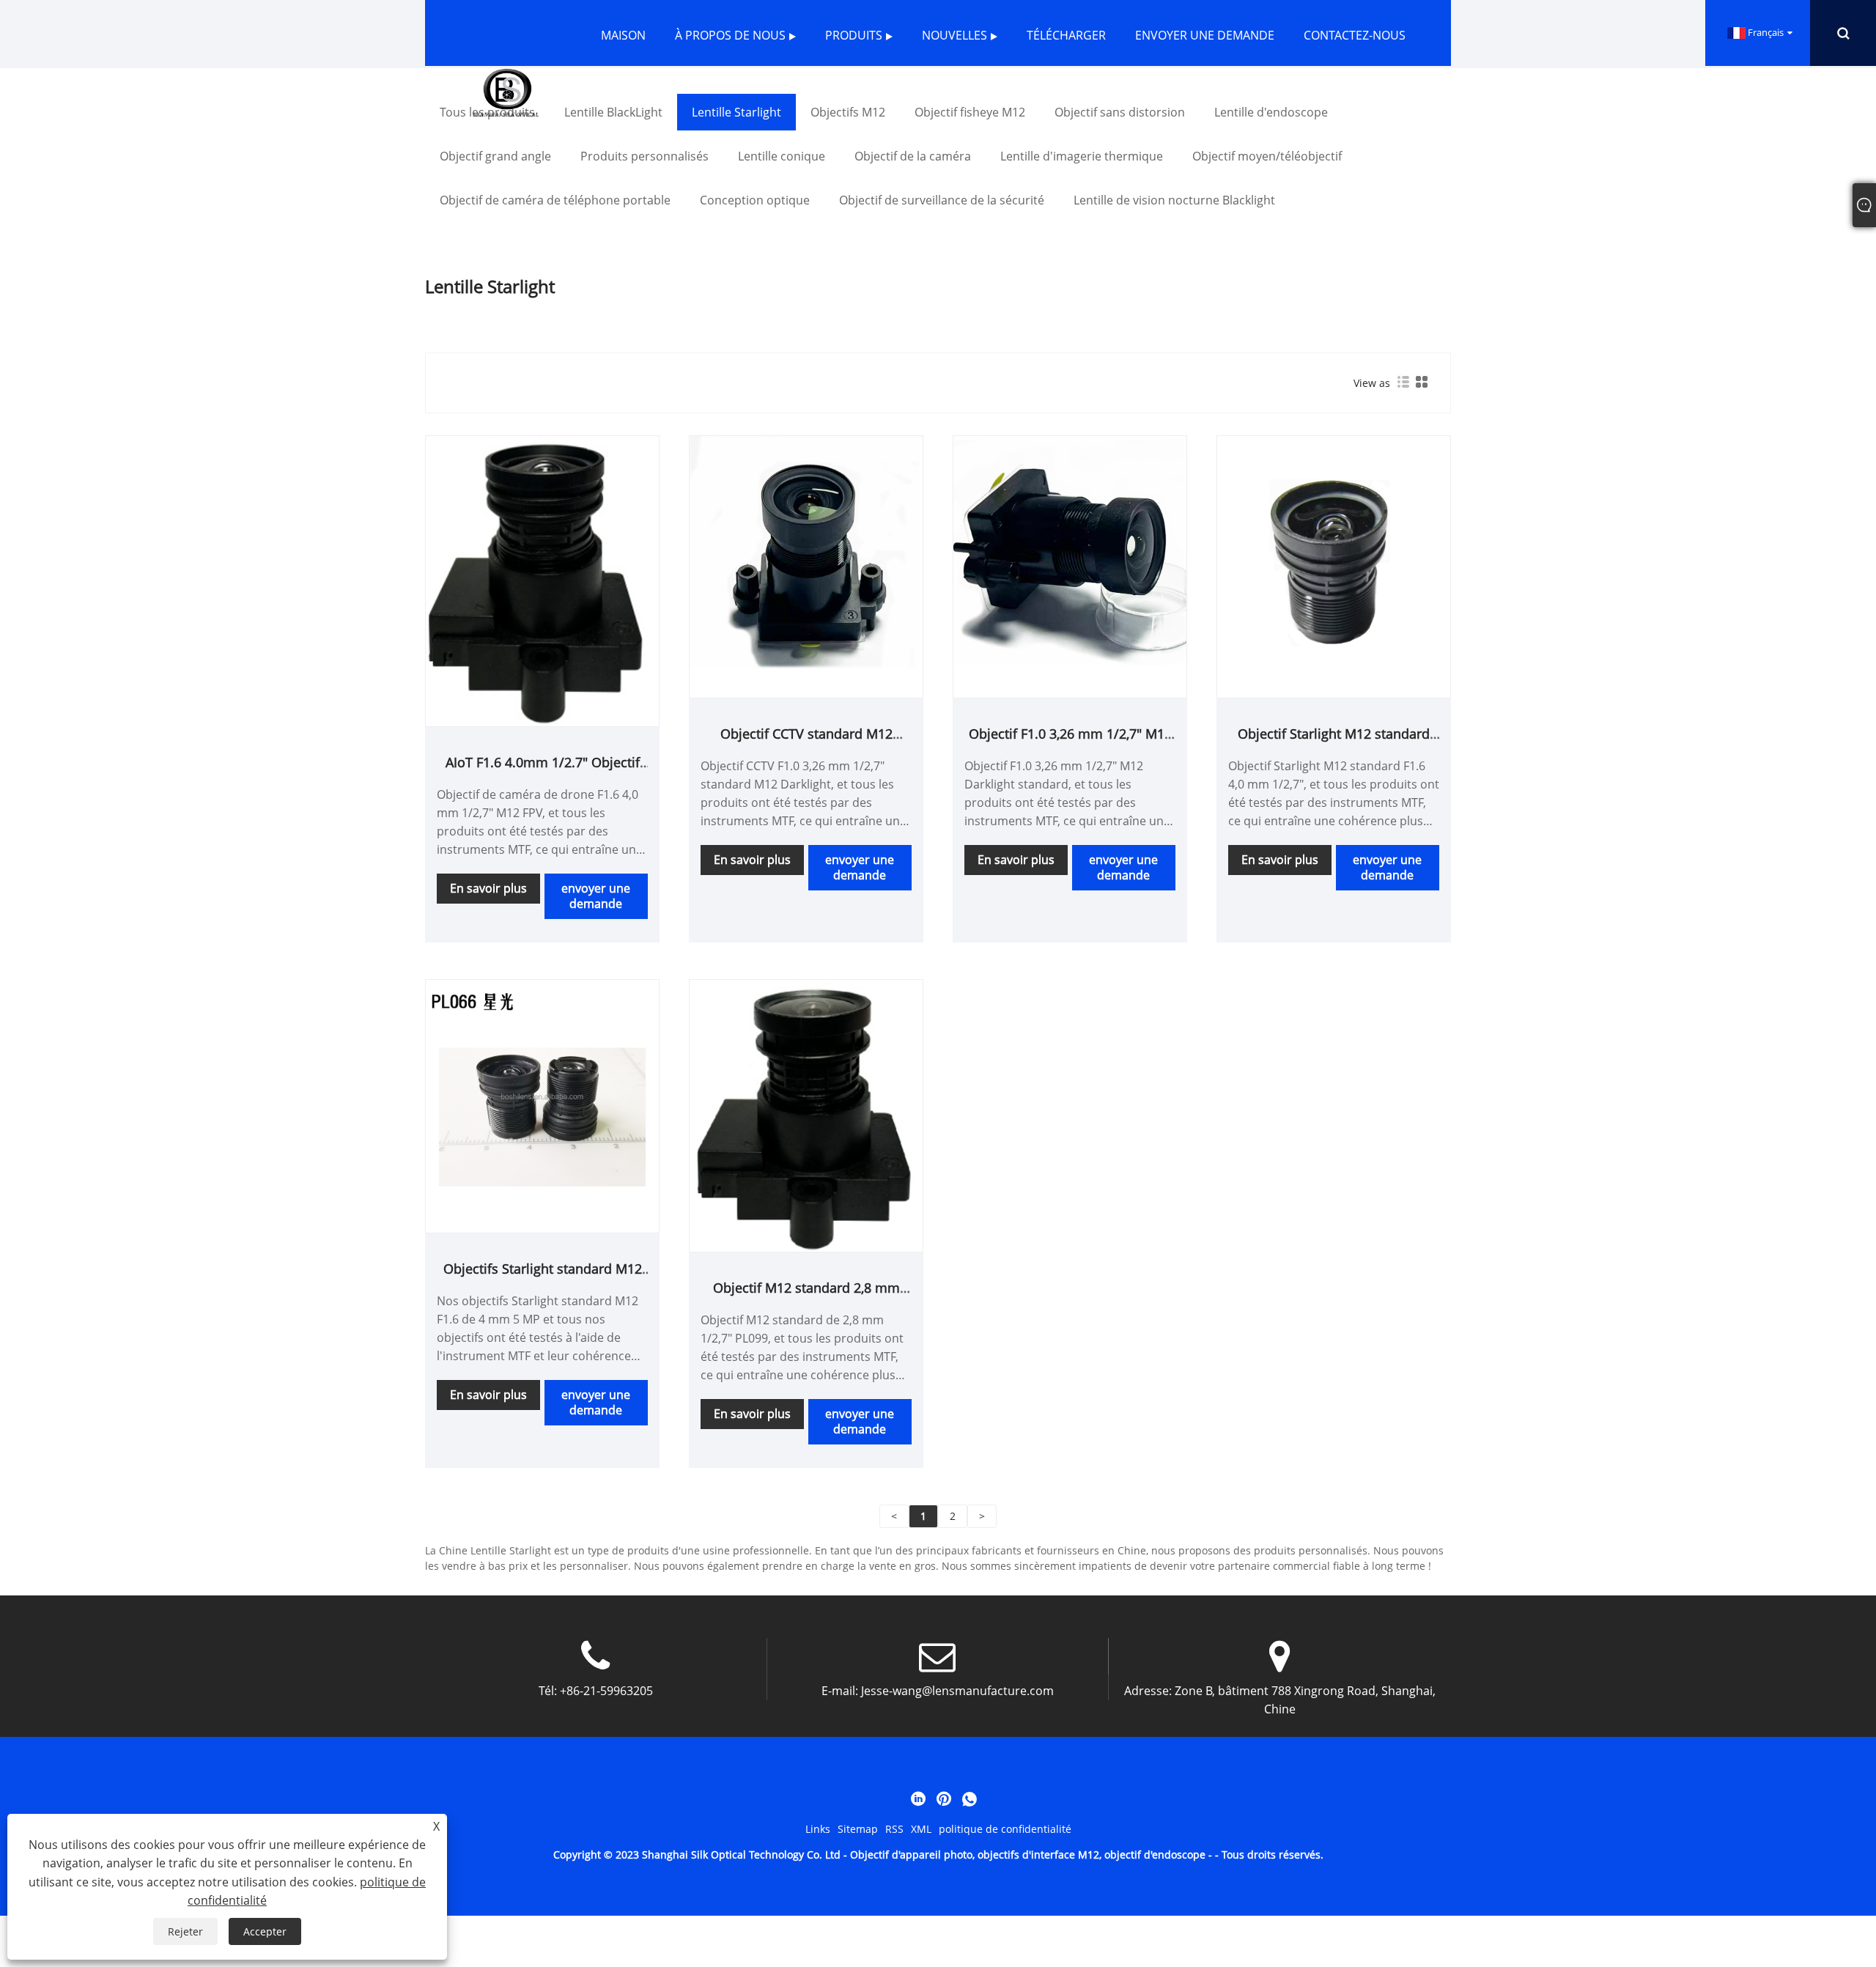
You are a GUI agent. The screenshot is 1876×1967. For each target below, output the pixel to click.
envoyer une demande (596, 896)
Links (818, 1829)
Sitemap (858, 1829)
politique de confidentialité (1005, 1829)
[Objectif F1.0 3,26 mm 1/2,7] (1070, 551)
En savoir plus (488, 888)
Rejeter (185, 1931)
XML (921, 1829)
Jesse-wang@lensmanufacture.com (957, 1691)
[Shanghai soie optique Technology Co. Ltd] (506, 92)
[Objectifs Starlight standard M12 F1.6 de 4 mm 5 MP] (542, 1095)
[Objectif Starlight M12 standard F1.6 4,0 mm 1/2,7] (1334, 551)
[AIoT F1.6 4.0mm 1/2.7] (542, 580)
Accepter (265, 1931)
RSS (894, 1829)
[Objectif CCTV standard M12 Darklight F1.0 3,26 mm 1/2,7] (806, 551)
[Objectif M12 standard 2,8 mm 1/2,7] (806, 1114)
